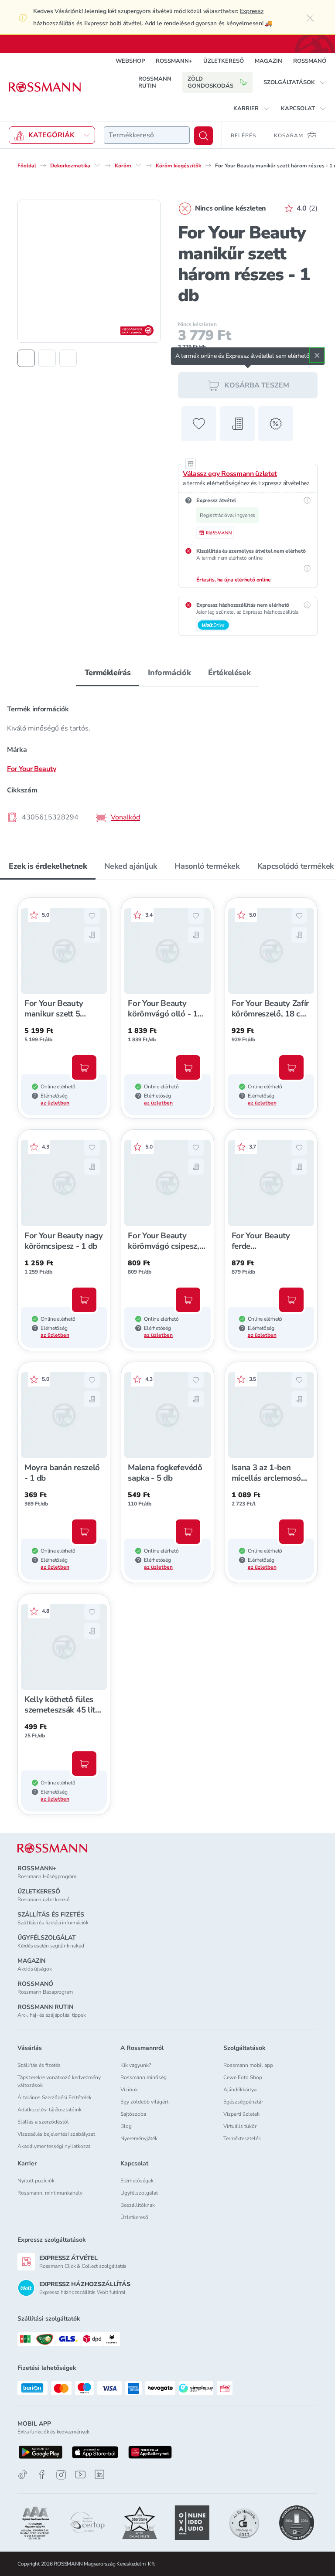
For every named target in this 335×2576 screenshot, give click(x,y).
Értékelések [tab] (229, 672)
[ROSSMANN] (52, 1848)
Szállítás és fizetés (39, 2065)
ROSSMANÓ (310, 61)
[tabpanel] (167, 760)
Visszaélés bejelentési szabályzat (56, 2134)
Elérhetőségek (137, 2181)
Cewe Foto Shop (243, 2077)
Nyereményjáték (139, 2138)
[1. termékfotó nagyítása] (89, 271)
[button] (295, 82)
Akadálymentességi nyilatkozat (54, 2146)
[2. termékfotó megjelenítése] (47, 358)
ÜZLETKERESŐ (224, 61)
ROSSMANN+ (174, 61)
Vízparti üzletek (241, 2114)
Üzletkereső (134, 2217)
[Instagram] (61, 2475)
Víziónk (129, 2090)
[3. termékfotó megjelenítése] (68, 358)
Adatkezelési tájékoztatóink (50, 2110)
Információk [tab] (169, 672)
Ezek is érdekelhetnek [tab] (48, 866)
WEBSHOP (130, 61)
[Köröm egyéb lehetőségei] (138, 165)
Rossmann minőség (144, 2077)
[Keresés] (203, 135)
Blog (126, 2126)
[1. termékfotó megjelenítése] (26, 358)
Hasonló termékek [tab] (207, 866)
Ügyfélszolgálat (139, 2193)
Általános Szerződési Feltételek (55, 2097)
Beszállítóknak (138, 2205)
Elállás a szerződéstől (43, 2122)
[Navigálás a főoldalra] (45, 87)
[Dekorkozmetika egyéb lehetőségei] (97, 165)
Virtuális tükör (240, 2126)
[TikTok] (23, 2475)
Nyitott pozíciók (36, 2181)
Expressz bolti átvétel (113, 23)
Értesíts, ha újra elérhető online (234, 579)
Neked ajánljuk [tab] (131, 866)
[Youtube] (80, 2475)
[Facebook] (42, 2475)
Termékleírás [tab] (108, 672)
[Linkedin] (99, 2474)
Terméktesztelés (242, 2138)
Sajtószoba (133, 2114)
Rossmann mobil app (248, 2065)
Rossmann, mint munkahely (50, 2193)
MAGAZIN (268, 61)
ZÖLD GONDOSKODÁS (210, 82)
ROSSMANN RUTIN (155, 82)
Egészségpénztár (243, 2102)
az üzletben (55, 1102)
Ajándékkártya (240, 2090)
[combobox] (147, 135)
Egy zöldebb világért (144, 2102)
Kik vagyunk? (136, 2065)
